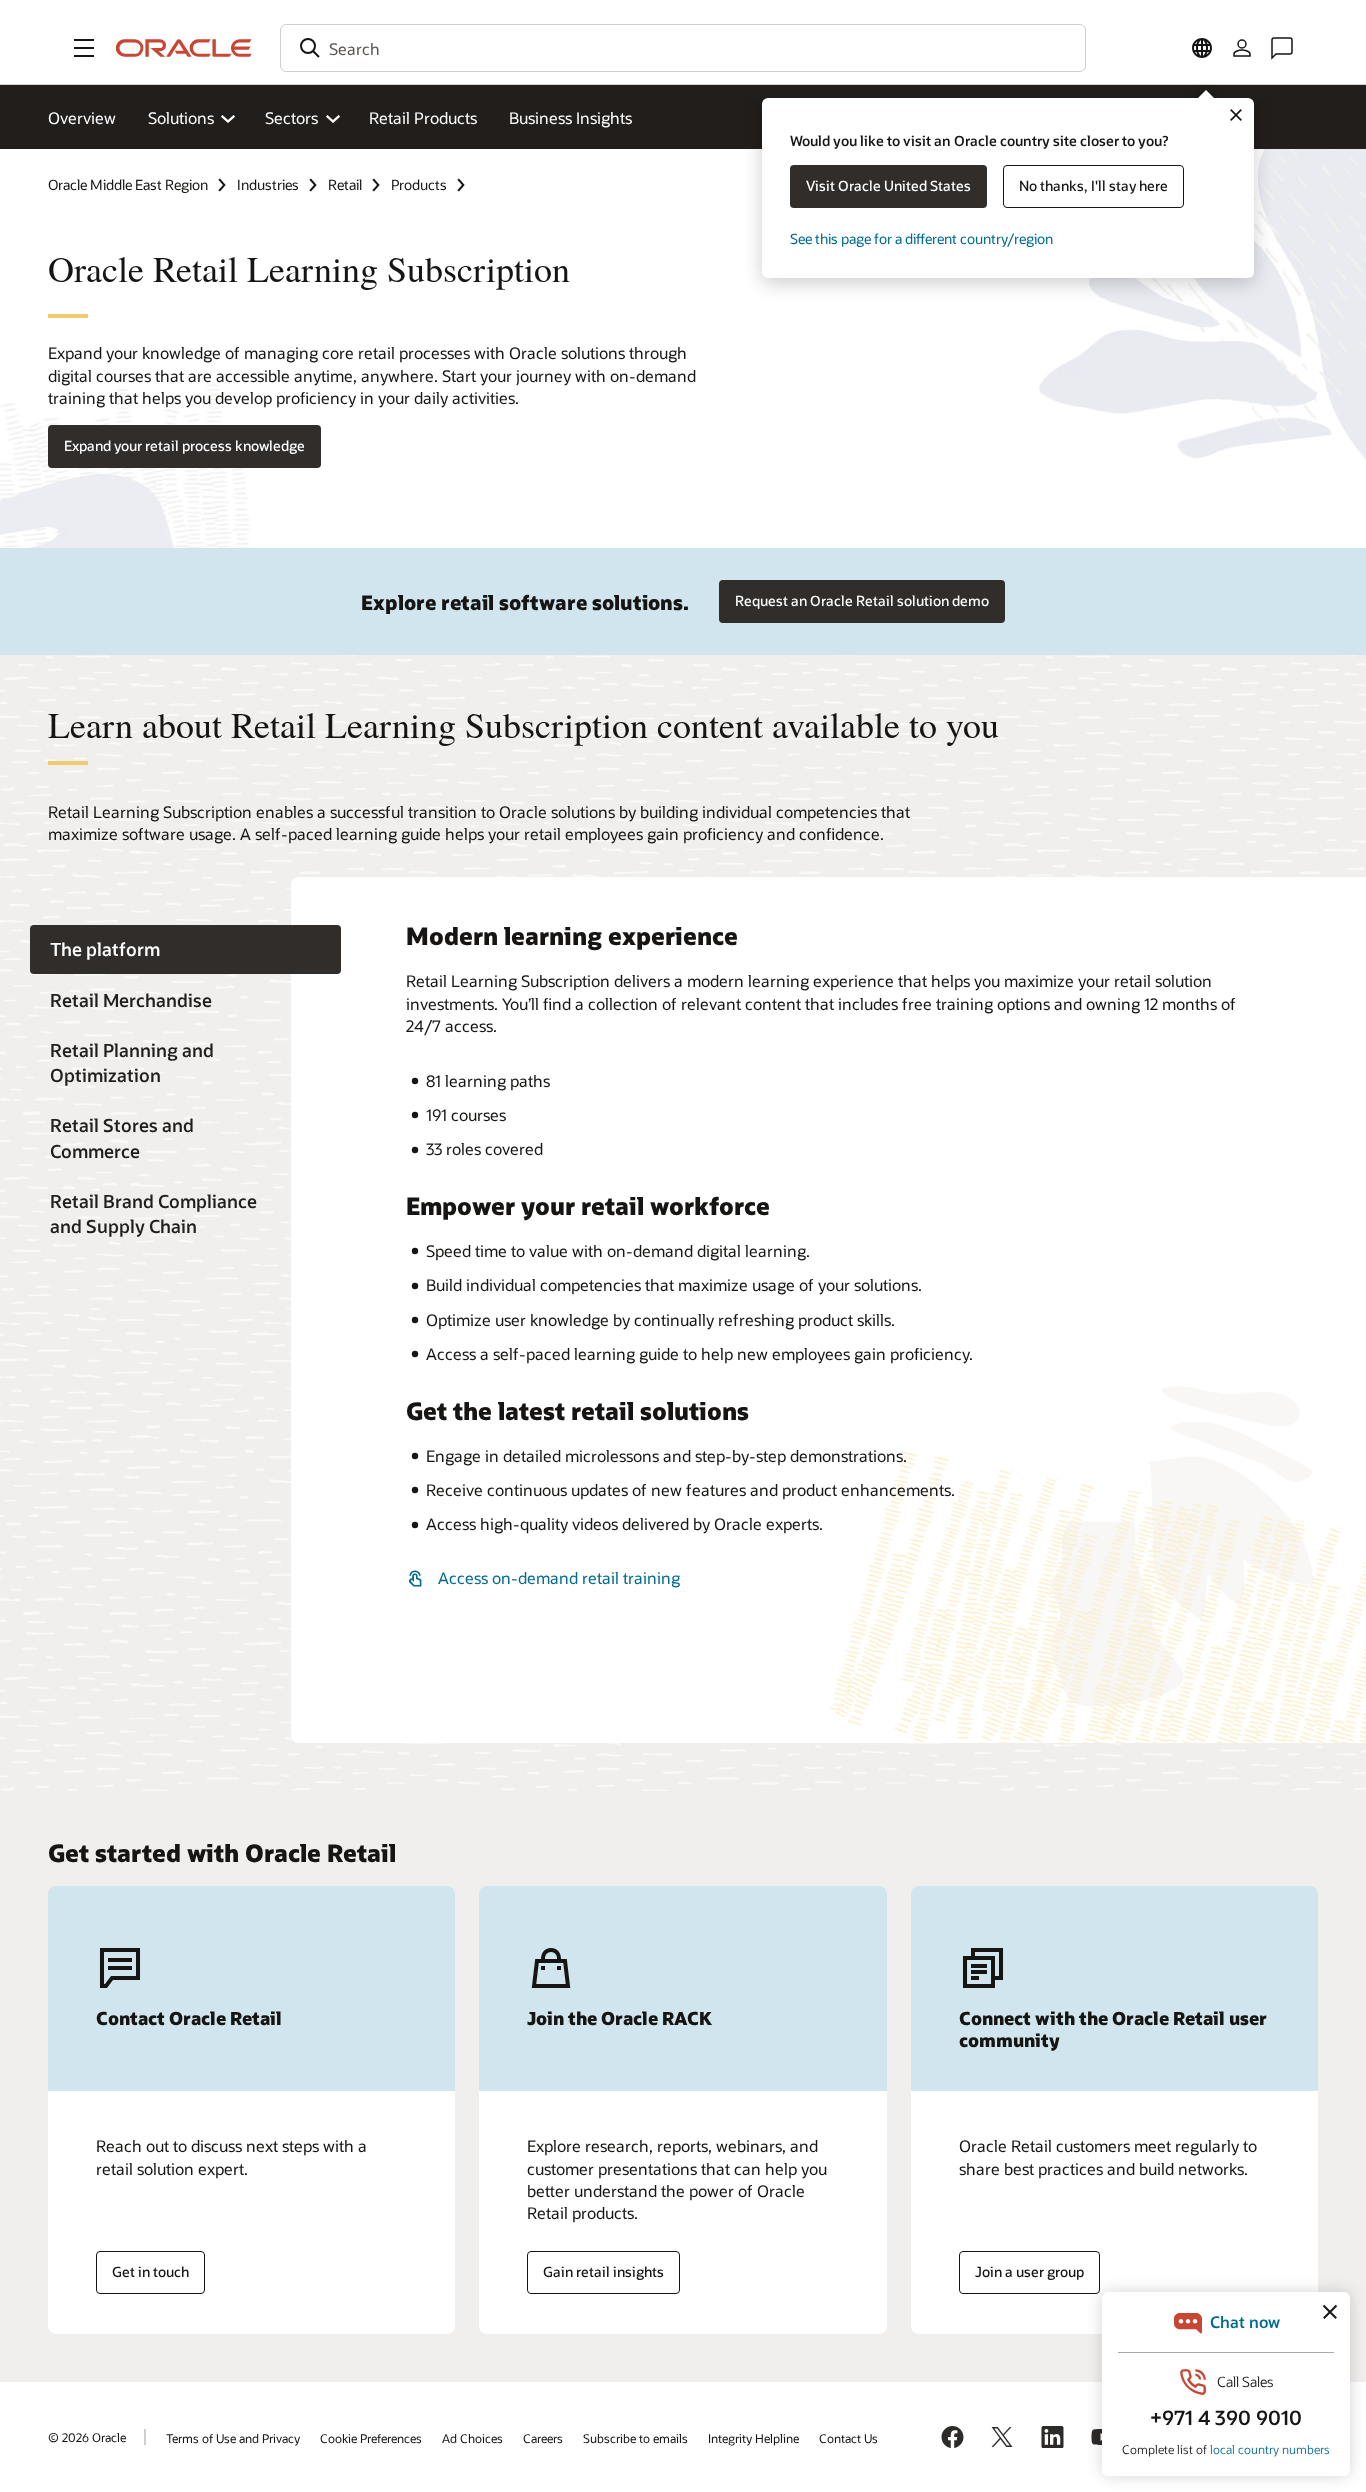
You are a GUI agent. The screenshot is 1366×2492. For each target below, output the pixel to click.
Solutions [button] (181, 117)
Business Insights (570, 117)
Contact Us (848, 2438)
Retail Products (423, 117)
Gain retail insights (603, 2271)
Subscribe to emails (635, 2438)
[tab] (185, 949)
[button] (84, 48)
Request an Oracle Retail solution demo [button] (862, 600)
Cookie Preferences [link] (371, 2438)
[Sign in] (1242, 48)
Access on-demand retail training (559, 1577)
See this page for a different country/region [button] (921, 238)
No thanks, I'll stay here (1093, 185)
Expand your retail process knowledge (184, 445)
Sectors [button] (291, 117)
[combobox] (683, 48)
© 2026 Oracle (87, 2437)
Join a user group (1029, 2271)
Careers (543, 2438)
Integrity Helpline (753, 2438)
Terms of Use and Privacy (233, 2438)
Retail (345, 184)
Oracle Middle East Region (128, 184)
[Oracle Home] (184, 48)
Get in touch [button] (150, 2271)
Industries (268, 184)
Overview (82, 117)
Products (419, 184)
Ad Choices (472, 2438)
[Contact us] (1282, 48)
